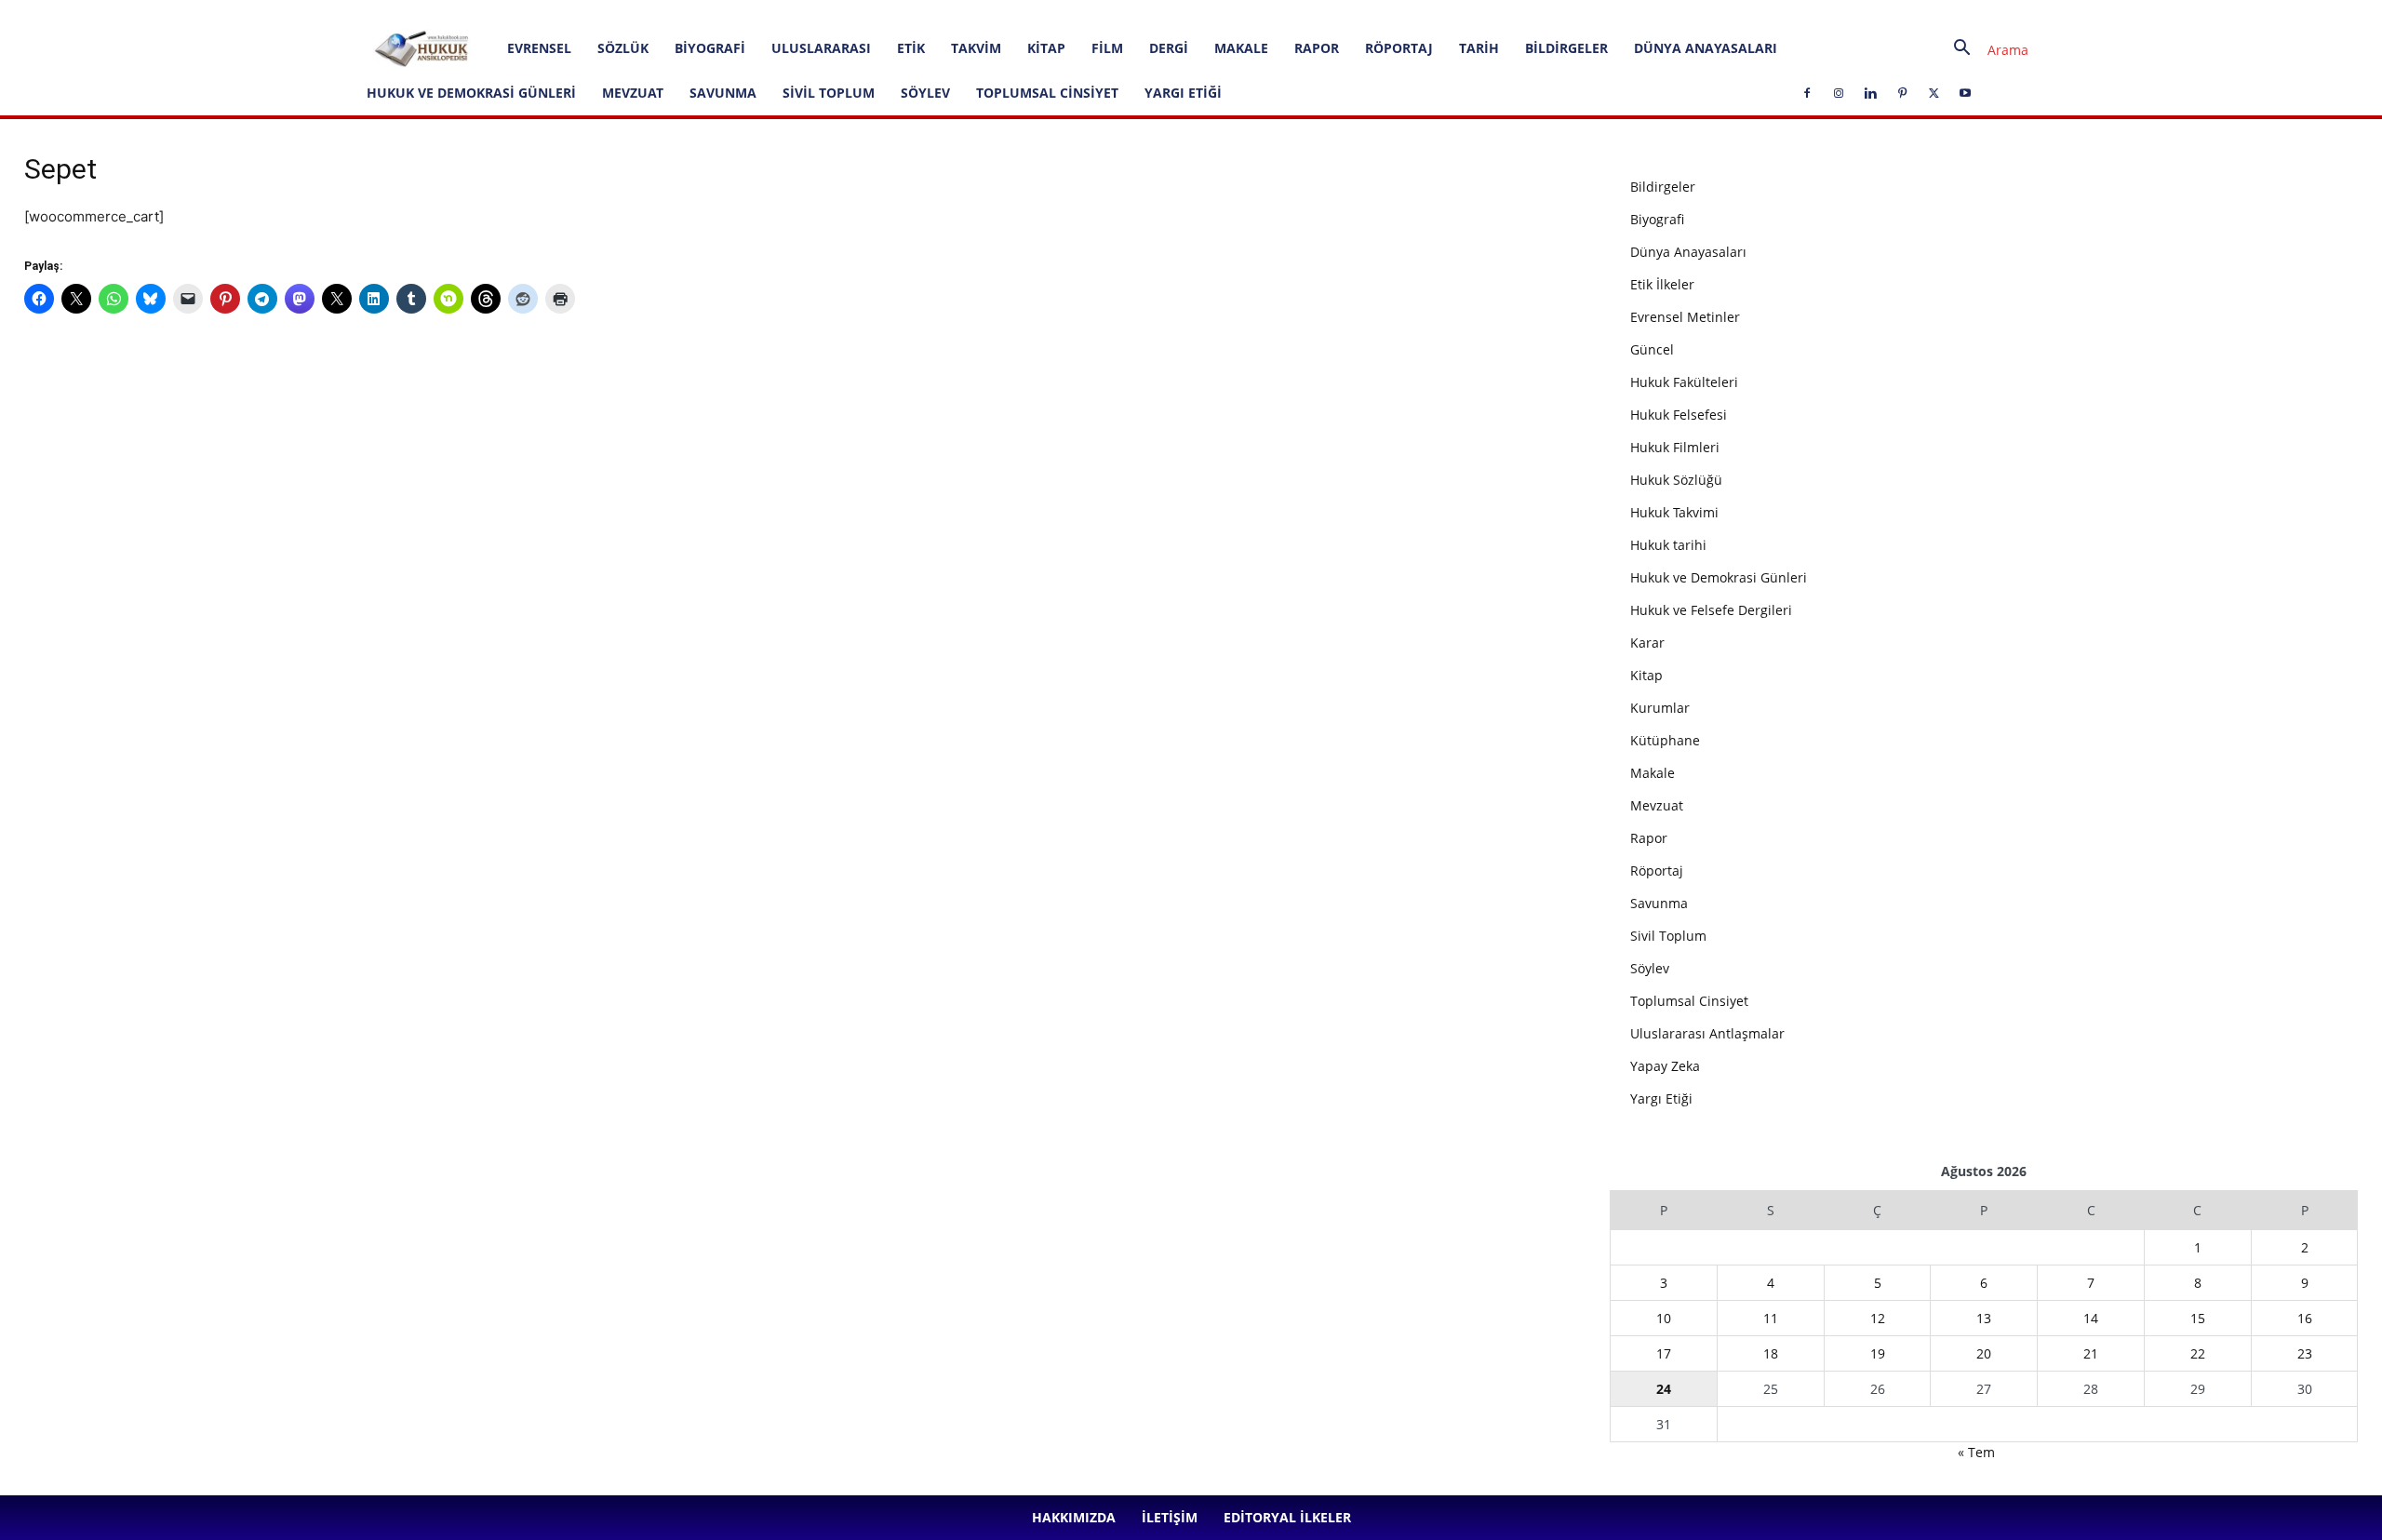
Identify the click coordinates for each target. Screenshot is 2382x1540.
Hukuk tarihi (1668, 545)
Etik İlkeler (1662, 284)
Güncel (1652, 349)
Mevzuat (633, 93)
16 (2305, 1318)
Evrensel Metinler (1685, 317)
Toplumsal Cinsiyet (1047, 93)
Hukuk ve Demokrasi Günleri (471, 93)
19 (1878, 1353)
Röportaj (1399, 48)
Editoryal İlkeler (348, 13)
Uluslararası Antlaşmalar (1707, 1033)
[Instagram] (460, 13)
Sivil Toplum (829, 93)
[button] (1984, 50)
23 (2305, 1353)
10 (1664, 1318)
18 (1771, 1353)
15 (2198, 1318)
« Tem (1976, 1452)
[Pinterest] (521, 13)
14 (2091, 1318)
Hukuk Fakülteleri (1684, 382)
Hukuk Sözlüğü (1676, 480)
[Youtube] (582, 13)
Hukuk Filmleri (1675, 447)
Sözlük (623, 48)
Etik (911, 48)
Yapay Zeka (1665, 1066)
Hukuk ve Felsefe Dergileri (1711, 610)
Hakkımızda (213, 13)
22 (2198, 1353)
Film (1107, 48)
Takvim (976, 48)
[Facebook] (429, 13)
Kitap (1046, 48)
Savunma (723, 93)
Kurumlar (1660, 708)
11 (1771, 1318)
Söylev (925, 93)
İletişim (276, 13)
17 (1664, 1353)
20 (1984, 1353)
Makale (1241, 48)
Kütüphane (1665, 740)
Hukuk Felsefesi (1679, 415)
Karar (1647, 643)
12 (1878, 1318)
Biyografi (710, 48)
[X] (552, 13)
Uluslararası (821, 48)
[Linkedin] (490, 13)
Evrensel (539, 48)
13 (1984, 1318)
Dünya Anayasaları (1706, 48)
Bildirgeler (1566, 48)
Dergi (1169, 48)
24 (1664, 1389)
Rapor (1317, 48)
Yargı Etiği (1183, 93)
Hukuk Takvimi (1674, 512)
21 (2091, 1353)
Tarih (1479, 48)
